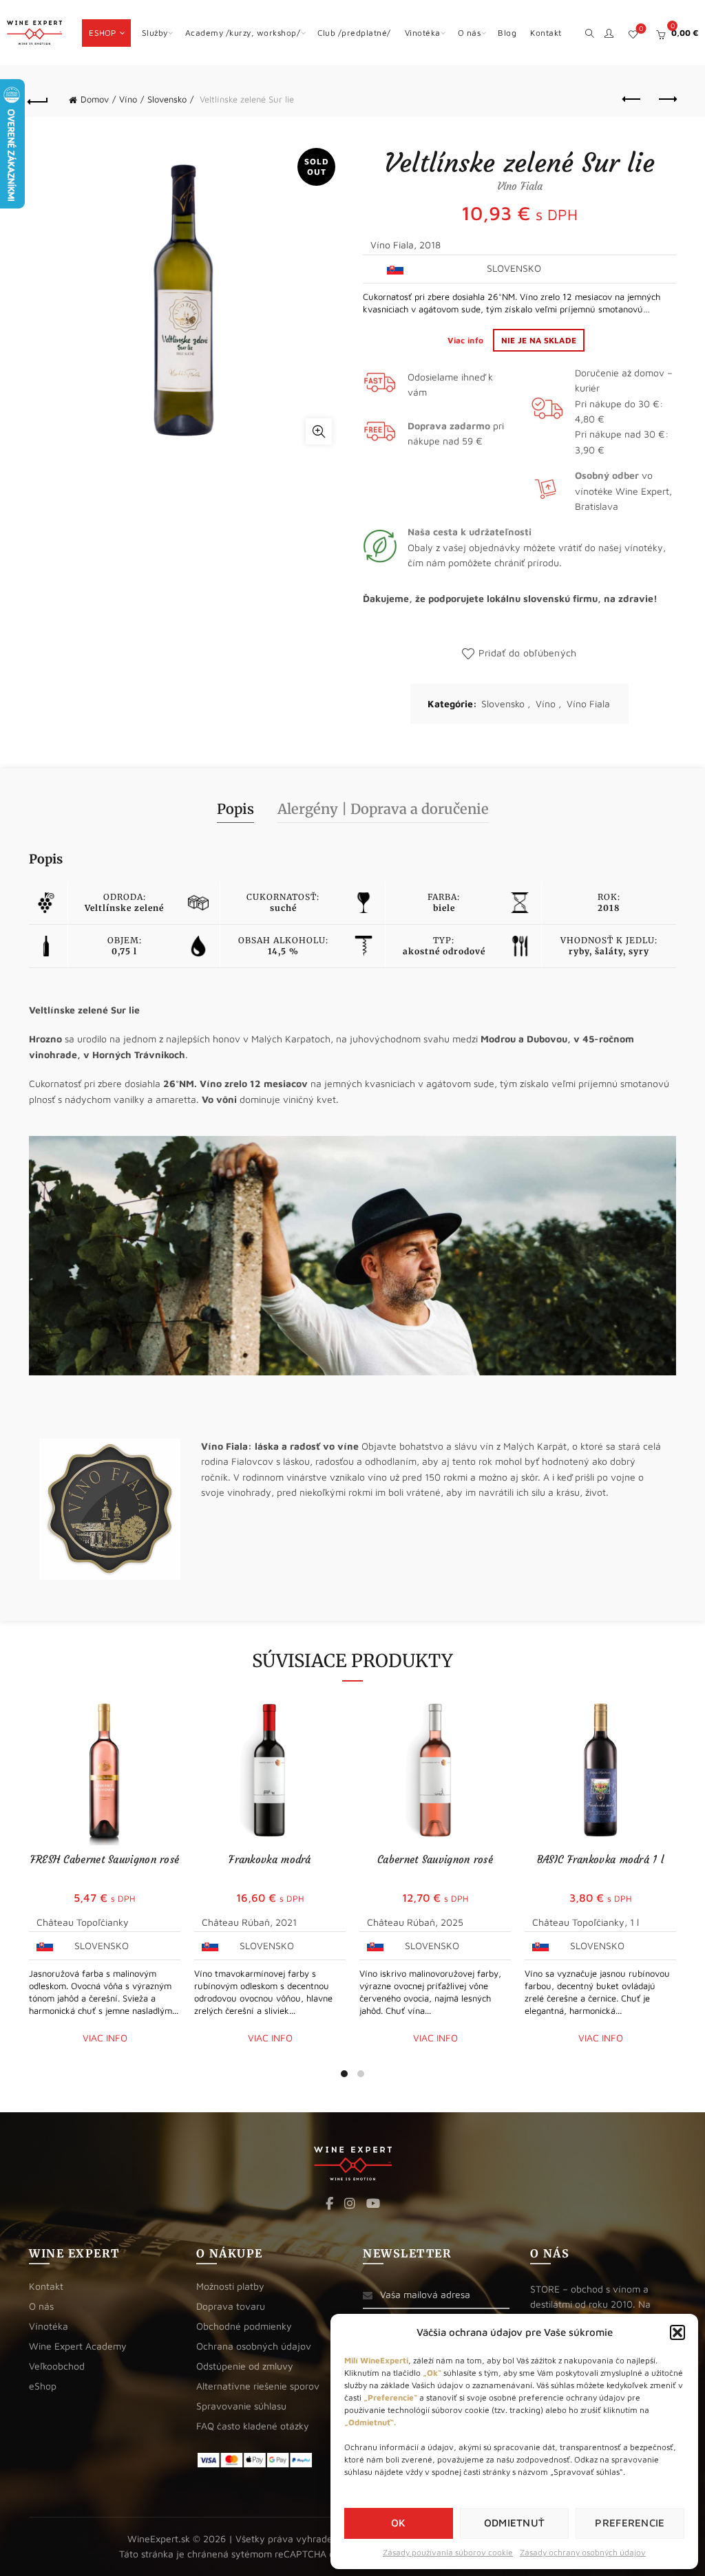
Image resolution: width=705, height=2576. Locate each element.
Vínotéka (49, 2326)
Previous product (632, 100)
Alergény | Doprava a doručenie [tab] (383, 809)
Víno (128, 99)
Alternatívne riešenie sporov (258, 2386)
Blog (507, 33)
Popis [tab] (235, 809)
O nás (470, 33)
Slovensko (167, 99)
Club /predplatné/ (354, 33)
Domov (95, 99)
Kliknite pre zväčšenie (319, 431)
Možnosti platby (230, 2286)
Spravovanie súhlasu (241, 2406)
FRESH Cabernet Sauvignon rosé (105, 1859)
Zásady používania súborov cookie (448, 2552)
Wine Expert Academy (78, 2346)
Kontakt (546, 33)
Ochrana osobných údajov (254, 2346)
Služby (155, 33)
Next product (666, 100)
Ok (399, 2523)
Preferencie (630, 2523)
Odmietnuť (515, 2523)
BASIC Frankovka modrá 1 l (601, 1859)
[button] (677, 2332)
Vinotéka (423, 33)
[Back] (39, 100)
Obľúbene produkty (641, 29)
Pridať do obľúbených (527, 653)
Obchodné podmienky (244, 2326)
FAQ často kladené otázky (253, 2426)
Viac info (467, 340)
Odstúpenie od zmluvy (245, 2366)
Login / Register (609, 33)
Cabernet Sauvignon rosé (435, 1859)
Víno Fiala (588, 704)
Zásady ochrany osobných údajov (583, 2552)
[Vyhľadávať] (590, 32)
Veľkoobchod (57, 2366)
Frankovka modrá (270, 1859)
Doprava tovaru (231, 2306)
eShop (103, 33)
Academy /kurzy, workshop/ (243, 33)
